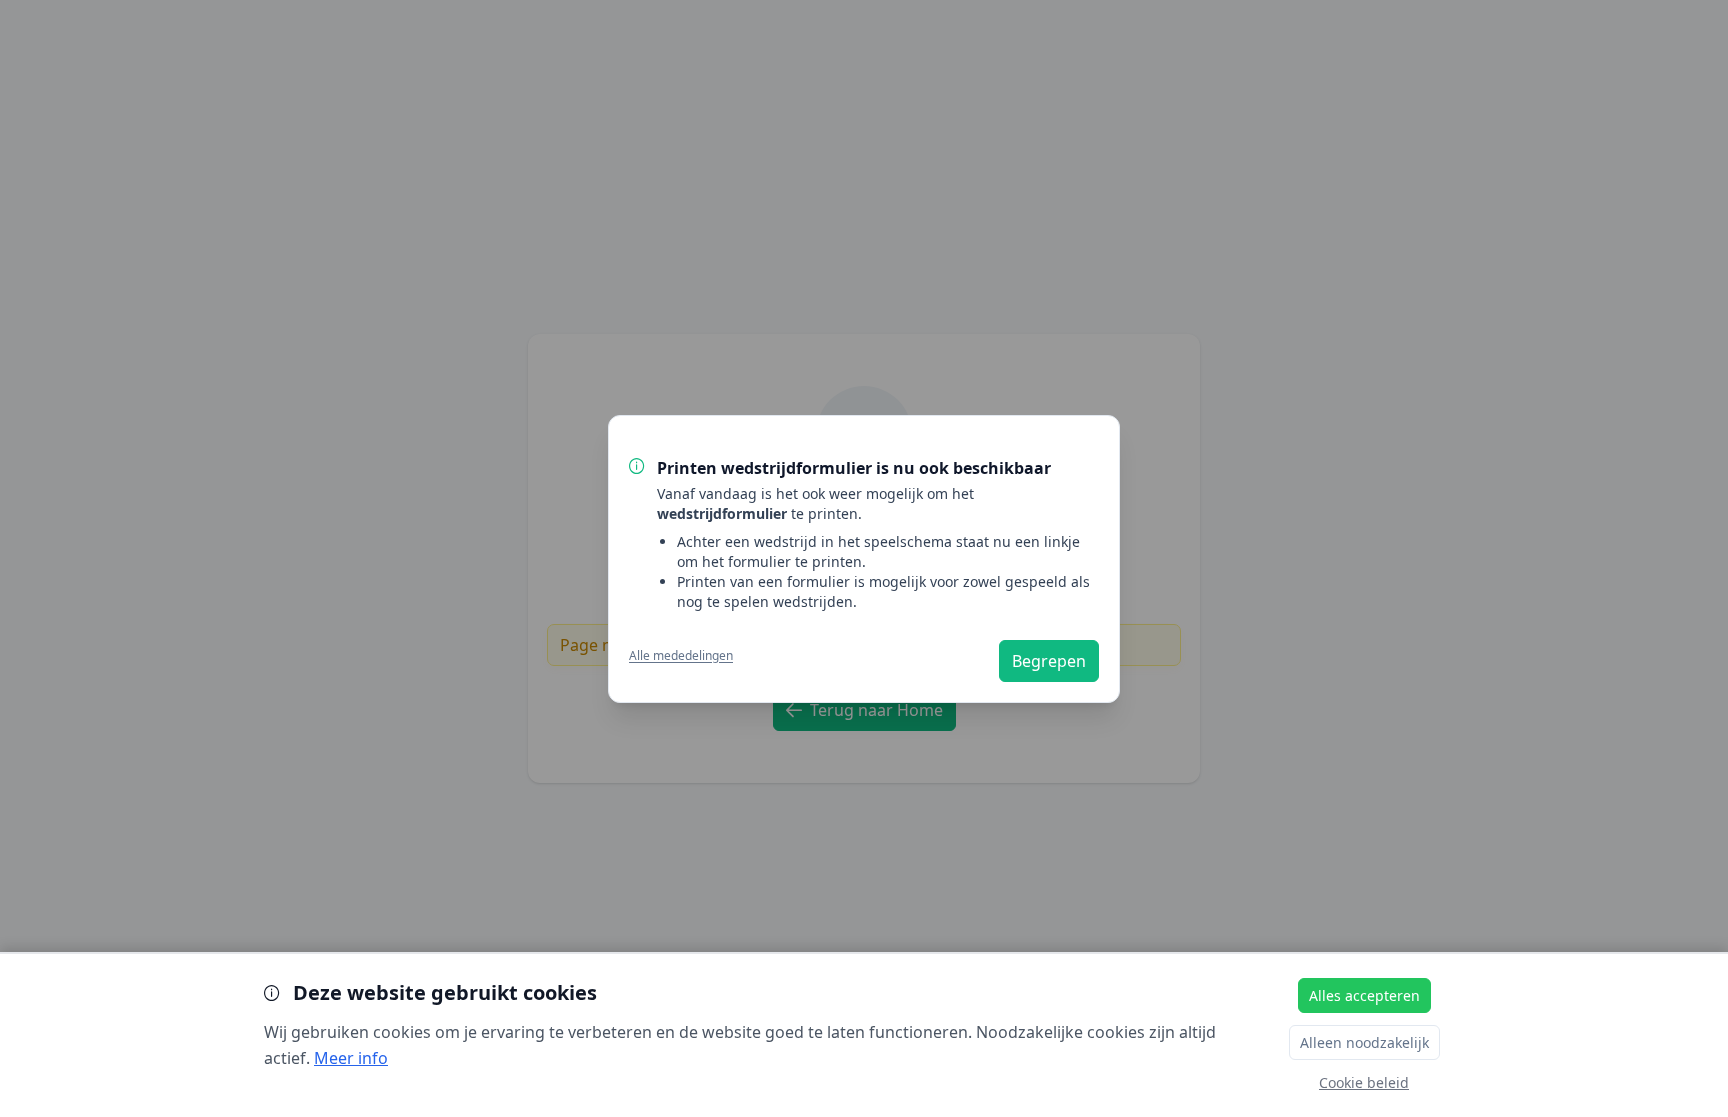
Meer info (351, 1058)
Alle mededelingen (681, 655)
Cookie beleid (1364, 1082)
